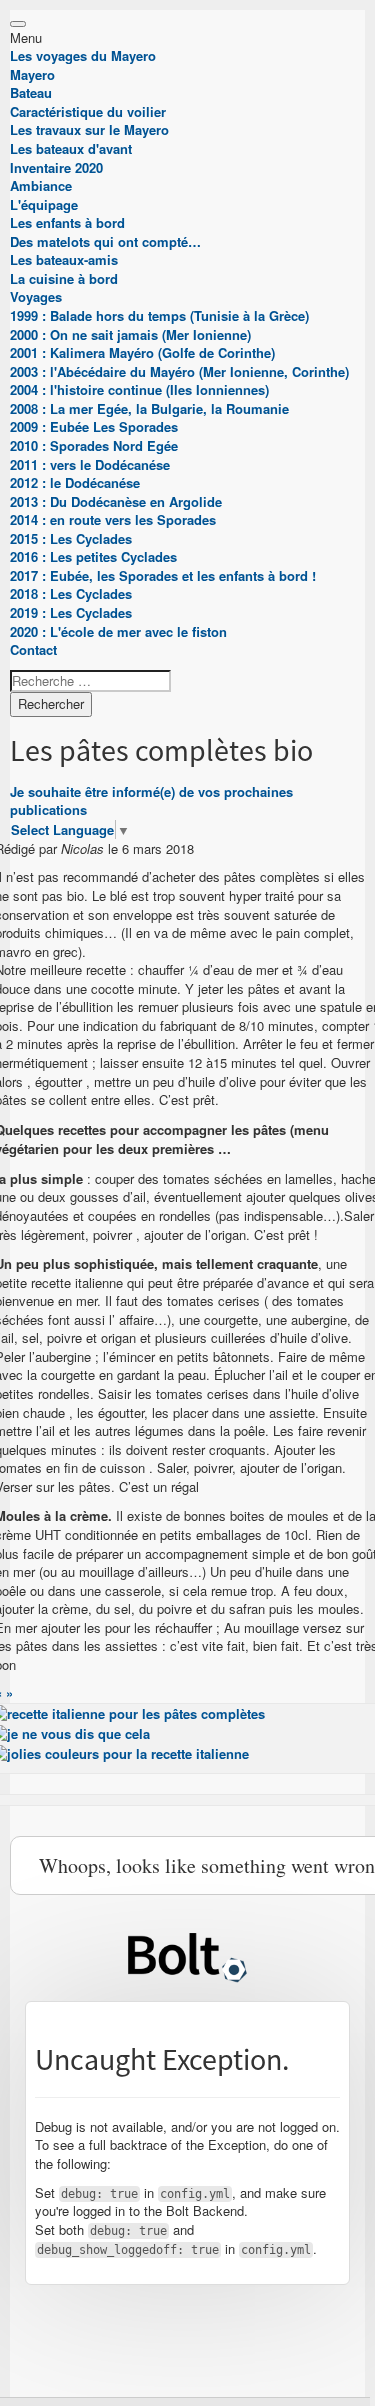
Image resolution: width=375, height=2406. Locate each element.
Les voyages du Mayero (83, 55)
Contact (33, 649)
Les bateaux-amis (64, 259)
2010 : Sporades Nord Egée (94, 445)
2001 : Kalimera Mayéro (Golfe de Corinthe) (142, 352)
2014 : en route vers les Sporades (113, 519)
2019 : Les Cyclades (71, 612)
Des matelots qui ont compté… (105, 241)
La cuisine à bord (64, 278)
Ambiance (41, 185)
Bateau (31, 92)
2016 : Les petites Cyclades (93, 556)
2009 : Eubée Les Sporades (94, 426)
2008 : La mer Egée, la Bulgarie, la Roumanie (149, 408)
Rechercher (51, 703)
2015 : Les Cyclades (71, 538)
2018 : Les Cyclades (71, 593)
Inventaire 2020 (56, 167)
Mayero (32, 74)
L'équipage (44, 204)
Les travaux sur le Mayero (89, 129)
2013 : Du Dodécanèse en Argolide (116, 501)
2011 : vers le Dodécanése (90, 464)
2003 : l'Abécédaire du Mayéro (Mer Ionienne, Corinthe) (179, 371)
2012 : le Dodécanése (75, 482)
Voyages (36, 296)
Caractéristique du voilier (88, 111)
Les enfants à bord (67, 222)
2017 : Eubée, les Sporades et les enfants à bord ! (163, 575)
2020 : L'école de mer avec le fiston (118, 631)
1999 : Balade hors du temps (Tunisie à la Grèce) (159, 315)
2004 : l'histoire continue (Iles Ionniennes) (139, 389)
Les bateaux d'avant (71, 148)
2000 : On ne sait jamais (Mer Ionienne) (130, 334)
